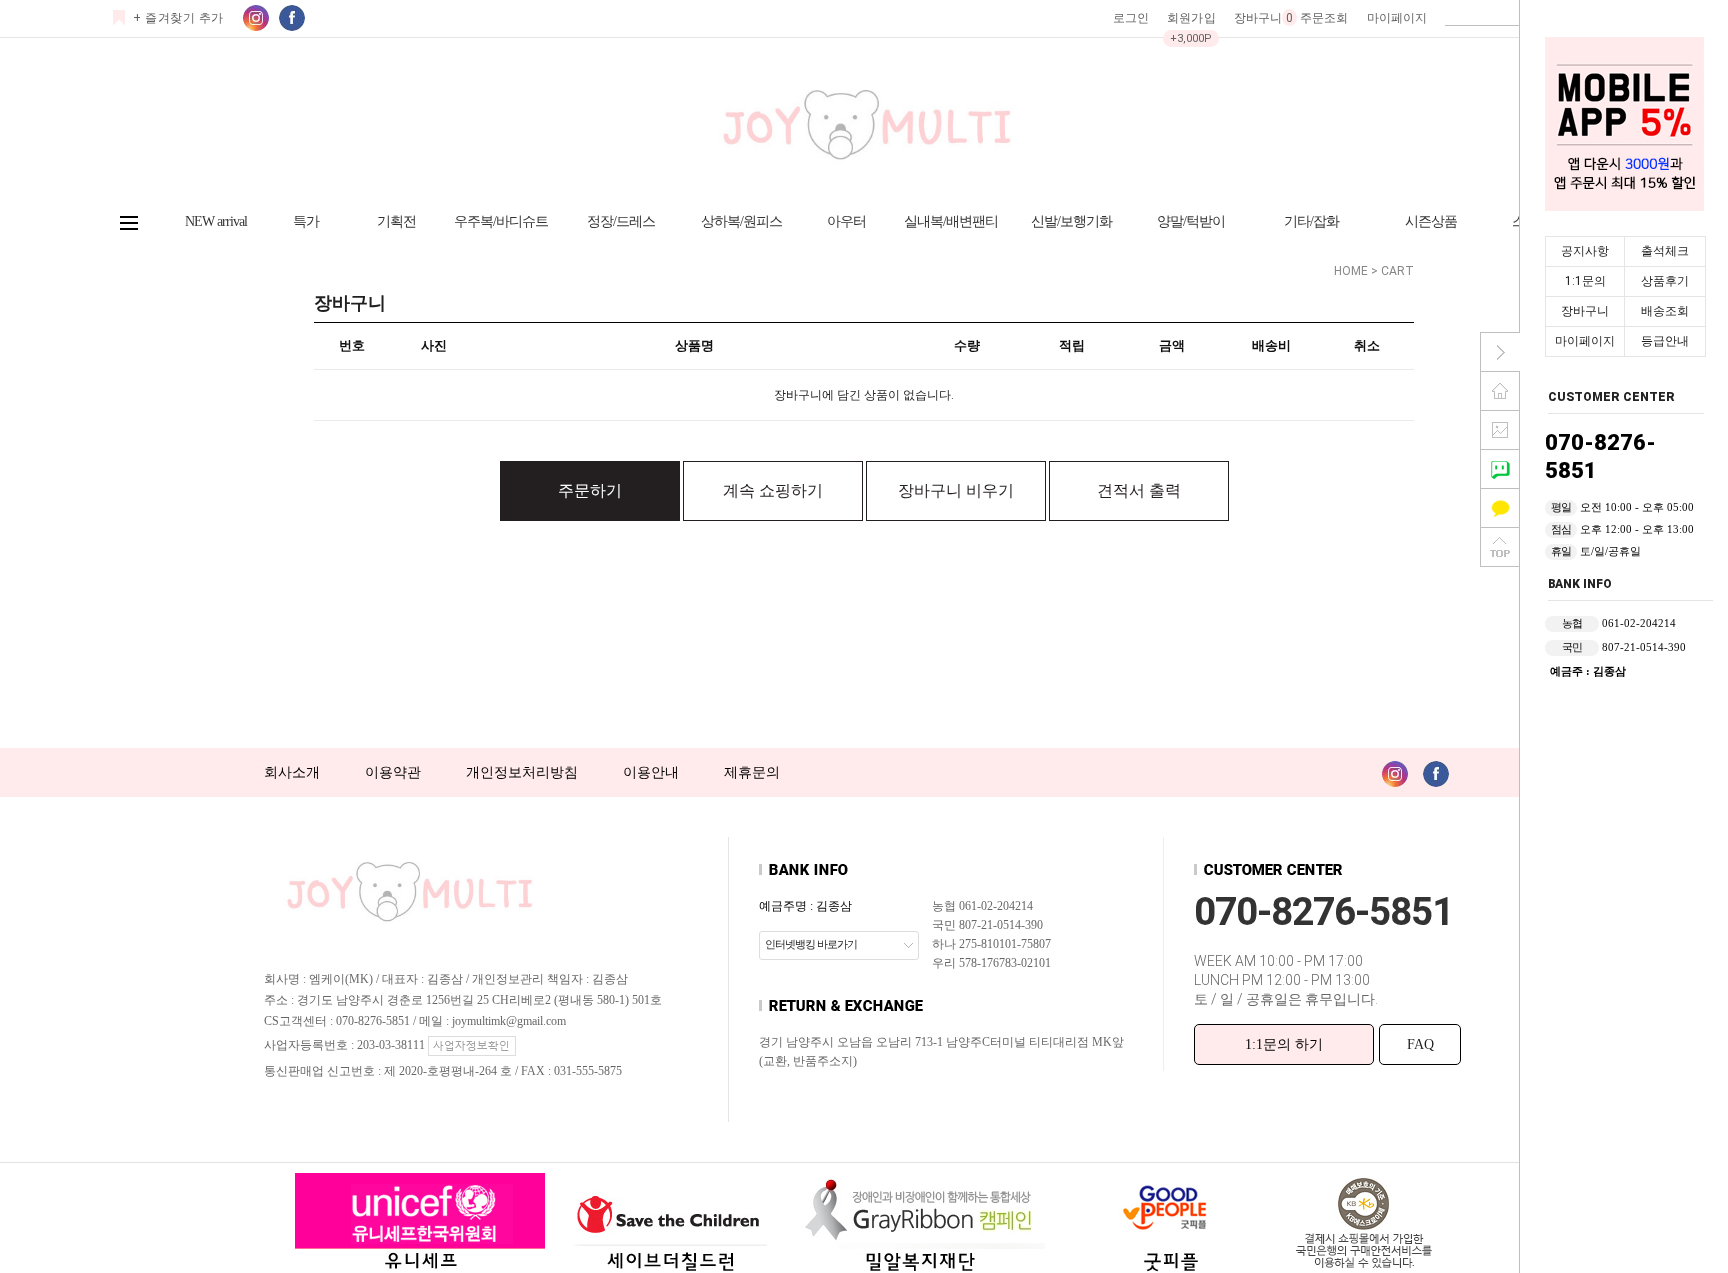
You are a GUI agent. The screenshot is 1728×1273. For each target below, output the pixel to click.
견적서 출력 (1139, 490)
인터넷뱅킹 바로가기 (811, 944)
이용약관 (393, 772)
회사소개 (292, 772)
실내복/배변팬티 (951, 221)
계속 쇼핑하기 (773, 490)
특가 (306, 221)
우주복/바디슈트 (501, 221)
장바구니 (1585, 311)
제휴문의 (752, 772)
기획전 (396, 221)
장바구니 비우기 (956, 490)
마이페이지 (1585, 341)
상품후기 (1665, 281)
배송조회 (1665, 311)
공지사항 (1585, 251)
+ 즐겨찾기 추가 (178, 18)
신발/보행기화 (1071, 221)
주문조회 (1324, 18)
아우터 (846, 221)
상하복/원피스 (741, 221)
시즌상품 (1431, 221)
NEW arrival (216, 221)
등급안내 (1665, 341)
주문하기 (590, 490)
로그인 (1131, 18)
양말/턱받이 (1191, 221)
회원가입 (1191, 18)
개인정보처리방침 (522, 772)
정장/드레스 (621, 221)
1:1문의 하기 (1284, 1044)
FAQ (1420, 1044)
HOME (1351, 271)
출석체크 (1665, 251)
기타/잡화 (1311, 221)
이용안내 (651, 772)
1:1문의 (1585, 281)
